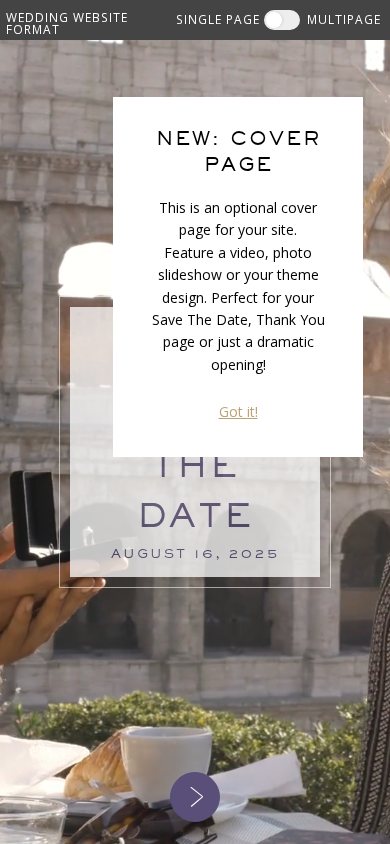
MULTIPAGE (344, 19)
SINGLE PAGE (218, 19)
